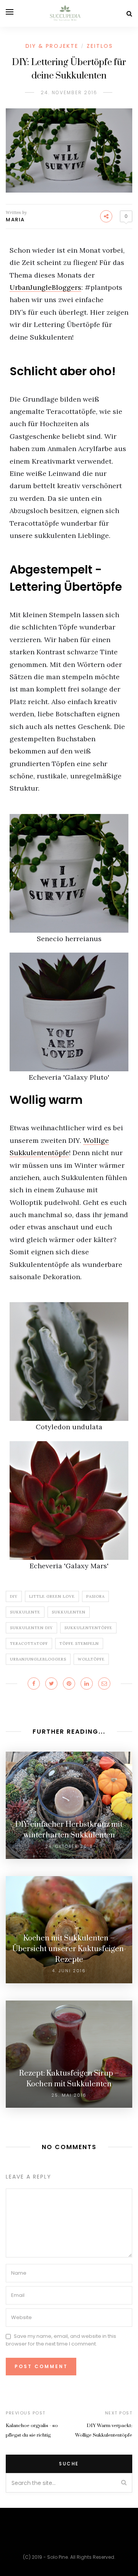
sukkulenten (69, 1612)
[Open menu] (10, 12)
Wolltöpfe (91, 1659)
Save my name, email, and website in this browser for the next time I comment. (61, 2340)
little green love (52, 1596)
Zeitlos (100, 46)
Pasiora (95, 1596)
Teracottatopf (29, 1644)
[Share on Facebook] (34, 1684)
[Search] (129, 14)
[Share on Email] (104, 1684)
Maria (15, 220)
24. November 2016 (69, 92)
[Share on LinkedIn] (87, 1684)
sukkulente (25, 1612)
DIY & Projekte (52, 46)
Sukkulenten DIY (31, 1628)
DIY (14, 1596)
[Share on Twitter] (51, 1684)
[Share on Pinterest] (69, 1684)
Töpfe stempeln (79, 1644)
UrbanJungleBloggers (45, 287)
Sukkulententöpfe (88, 1628)
